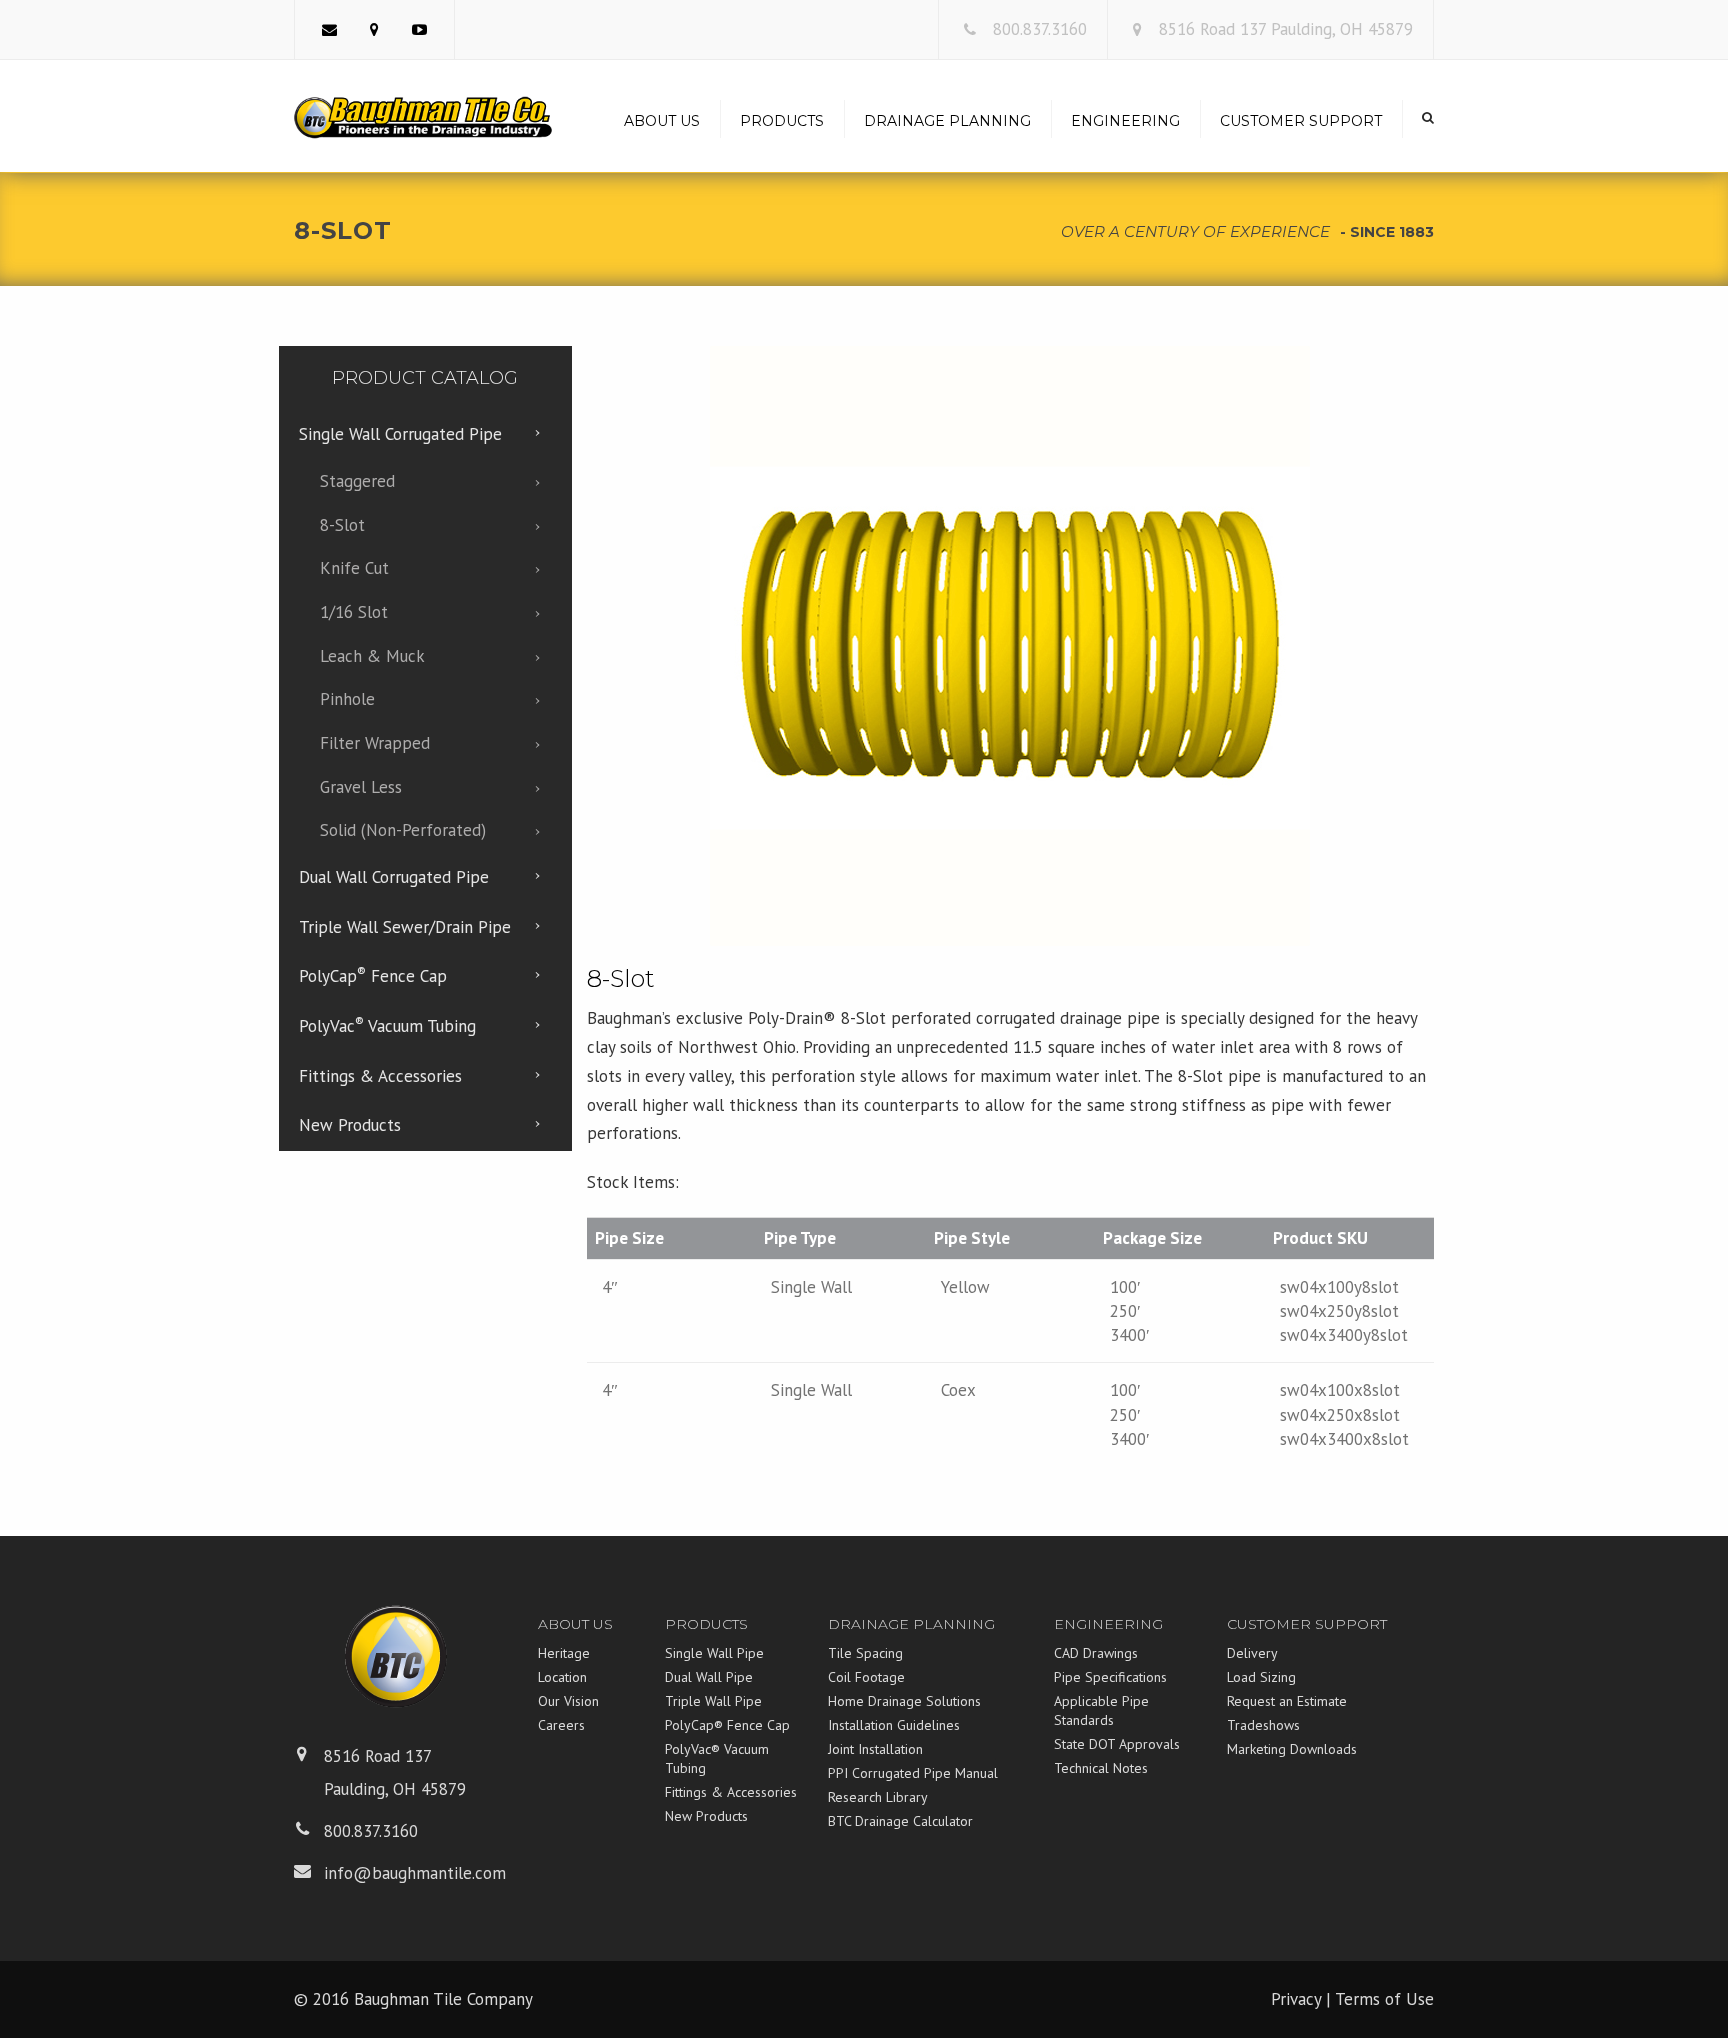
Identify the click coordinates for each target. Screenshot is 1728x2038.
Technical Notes (1101, 1768)
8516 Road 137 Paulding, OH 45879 (1286, 29)
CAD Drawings (1096, 1653)
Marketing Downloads (1292, 1749)
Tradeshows (1263, 1725)
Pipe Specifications (1110, 1677)
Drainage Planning (947, 121)
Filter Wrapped (375, 743)
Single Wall (400, 434)
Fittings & (380, 1076)
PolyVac (387, 1025)
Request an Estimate (1287, 1701)
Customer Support (1301, 121)
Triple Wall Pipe (713, 1701)
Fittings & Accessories (731, 1792)
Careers (561, 1725)
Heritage (564, 1653)
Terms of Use (1384, 1999)
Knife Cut (354, 568)
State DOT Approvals (1117, 1744)
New (350, 1125)
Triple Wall (405, 927)
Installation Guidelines (894, 1725)
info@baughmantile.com (415, 1873)
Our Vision (568, 1701)
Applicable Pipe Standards (1101, 1710)
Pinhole (347, 699)
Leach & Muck (372, 656)
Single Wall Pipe (714, 1653)
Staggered (357, 481)
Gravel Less (361, 787)
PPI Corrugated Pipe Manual (913, 1773)
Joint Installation (875, 1749)
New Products (706, 1816)
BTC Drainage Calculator (900, 1821)
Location (562, 1677)
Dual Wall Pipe (709, 1677)
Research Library (878, 1797)
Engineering (1125, 121)
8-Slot (342, 525)
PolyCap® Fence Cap (727, 1725)
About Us (662, 121)
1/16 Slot (354, 612)
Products (782, 121)
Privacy (1296, 1999)
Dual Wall (394, 877)
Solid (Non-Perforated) (403, 830)
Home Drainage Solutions (904, 1701)
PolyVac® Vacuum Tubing (717, 1758)
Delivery (1252, 1653)
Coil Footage (866, 1677)
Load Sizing (1261, 1677)
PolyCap (373, 975)
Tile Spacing (865, 1653)
